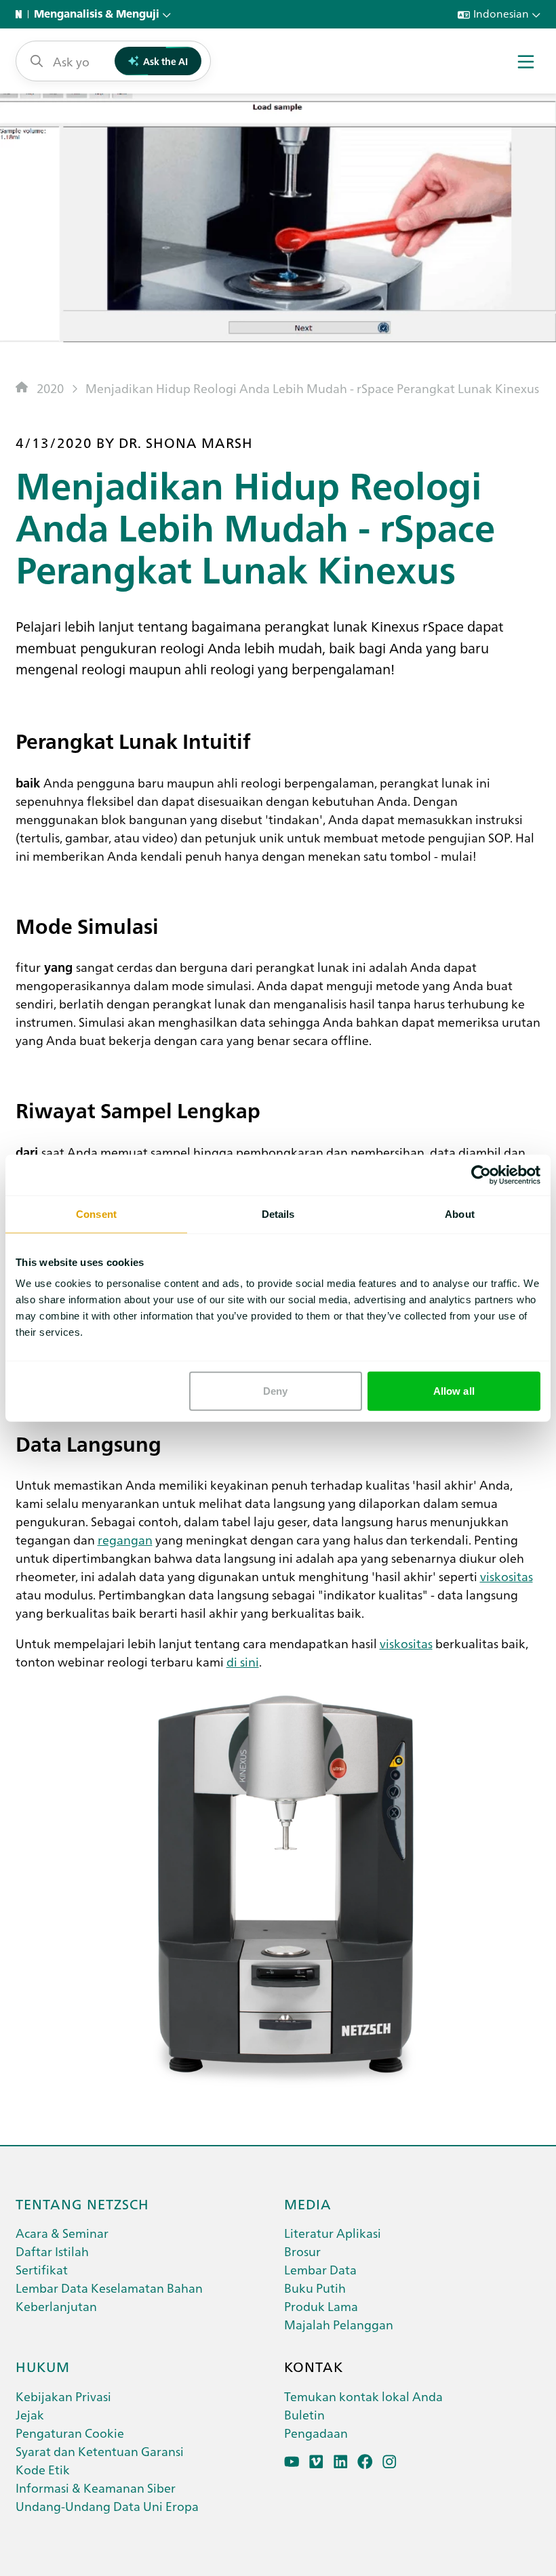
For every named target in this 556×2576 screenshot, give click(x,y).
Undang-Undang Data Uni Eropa (107, 2506)
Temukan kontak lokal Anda (363, 2396)
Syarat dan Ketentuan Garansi (100, 2451)
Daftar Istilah (52, 2251)
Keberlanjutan (56, 2306)
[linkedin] (341, 2462)
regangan (125, 1539)
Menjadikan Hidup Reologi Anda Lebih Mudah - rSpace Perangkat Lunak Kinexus (312, 388)
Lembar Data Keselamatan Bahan (109, 2288)
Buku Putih (315, 2288)
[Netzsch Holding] (22, 14)
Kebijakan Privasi (63, 2396)
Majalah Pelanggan (339, 2324)
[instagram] (390, 2462)
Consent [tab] (96, 1213)
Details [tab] (278, 1213)
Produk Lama (321, 2306)
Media (308, 2203)
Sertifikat (42, 2269)
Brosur (302, 2251)
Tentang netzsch (82, 2203)
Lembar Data (320, 2269)
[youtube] (292, 2462)
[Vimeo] (316, 2462)
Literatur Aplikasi (333, 2233)
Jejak (30, 2414)
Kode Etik (43, 2469)
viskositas (507, 1576)
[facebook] (365, 2462)
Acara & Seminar (62, 2233)
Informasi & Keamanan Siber (96, 2488)
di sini (243, 1661)
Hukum (43, 2366)
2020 (50, 388)
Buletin (304, 2414)
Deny (275, 1391)
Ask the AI (165, 61)
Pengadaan (316, 2433)
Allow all (454, 1391)
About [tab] (460, 1213)
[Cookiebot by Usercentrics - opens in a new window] (481, 1174)
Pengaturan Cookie (70, 2433)
